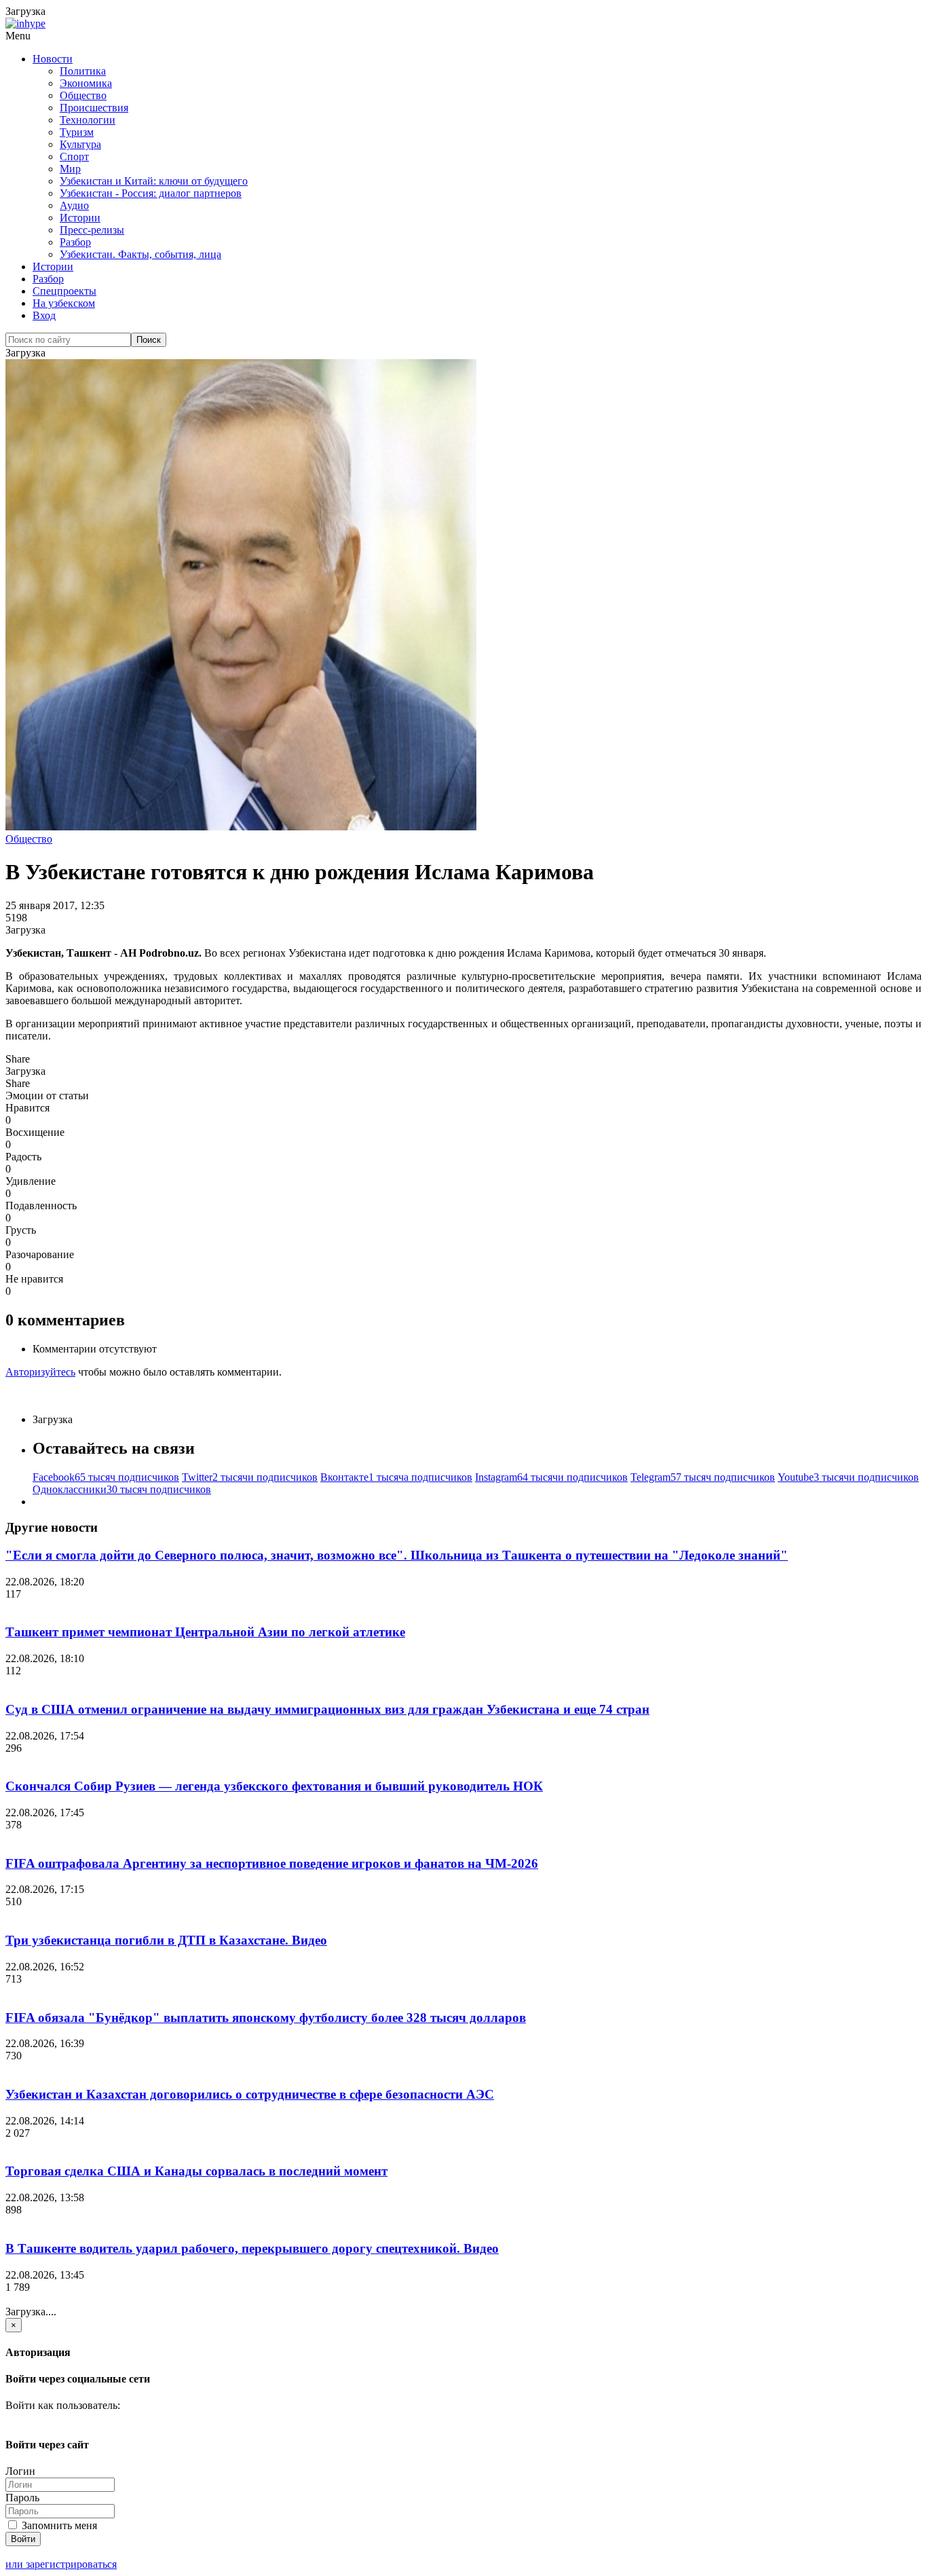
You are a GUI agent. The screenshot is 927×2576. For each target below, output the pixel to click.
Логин (20, 2471)
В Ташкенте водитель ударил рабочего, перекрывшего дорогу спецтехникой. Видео (252, 2248)
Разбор (75, 242)
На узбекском (64, 303)
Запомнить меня (58, 2525)
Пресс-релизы (92, 230)
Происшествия (94, 108)
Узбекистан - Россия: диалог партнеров (151, 193)
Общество (83, 95)
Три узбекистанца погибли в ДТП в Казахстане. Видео (166, 1940)
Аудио (74, 205)
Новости (53, 59)
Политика (83, 71)
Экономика (86, 83)
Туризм (77, 132)
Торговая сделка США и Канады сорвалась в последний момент (196, 2171)
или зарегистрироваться (61, 2564)
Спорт (74, 157)
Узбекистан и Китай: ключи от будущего (154, 181)
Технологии (88, 120)
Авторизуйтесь (40, 1372)
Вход (44, 315)
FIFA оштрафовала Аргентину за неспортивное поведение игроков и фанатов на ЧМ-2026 (272, 1863)
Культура (80, 144)
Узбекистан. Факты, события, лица (140, 254)
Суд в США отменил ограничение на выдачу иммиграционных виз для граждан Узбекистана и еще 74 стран (327, 1709)
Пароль (22, 2498)
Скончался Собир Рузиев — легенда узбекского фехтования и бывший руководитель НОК (274, 1786)
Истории (80, 218)
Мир (70, 169)
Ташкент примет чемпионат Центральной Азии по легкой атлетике (205, 1632)
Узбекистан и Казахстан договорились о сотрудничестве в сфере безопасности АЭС (250, 2094)
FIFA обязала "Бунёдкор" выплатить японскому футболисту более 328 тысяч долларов (266, 2018)
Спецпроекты (64, 291)
